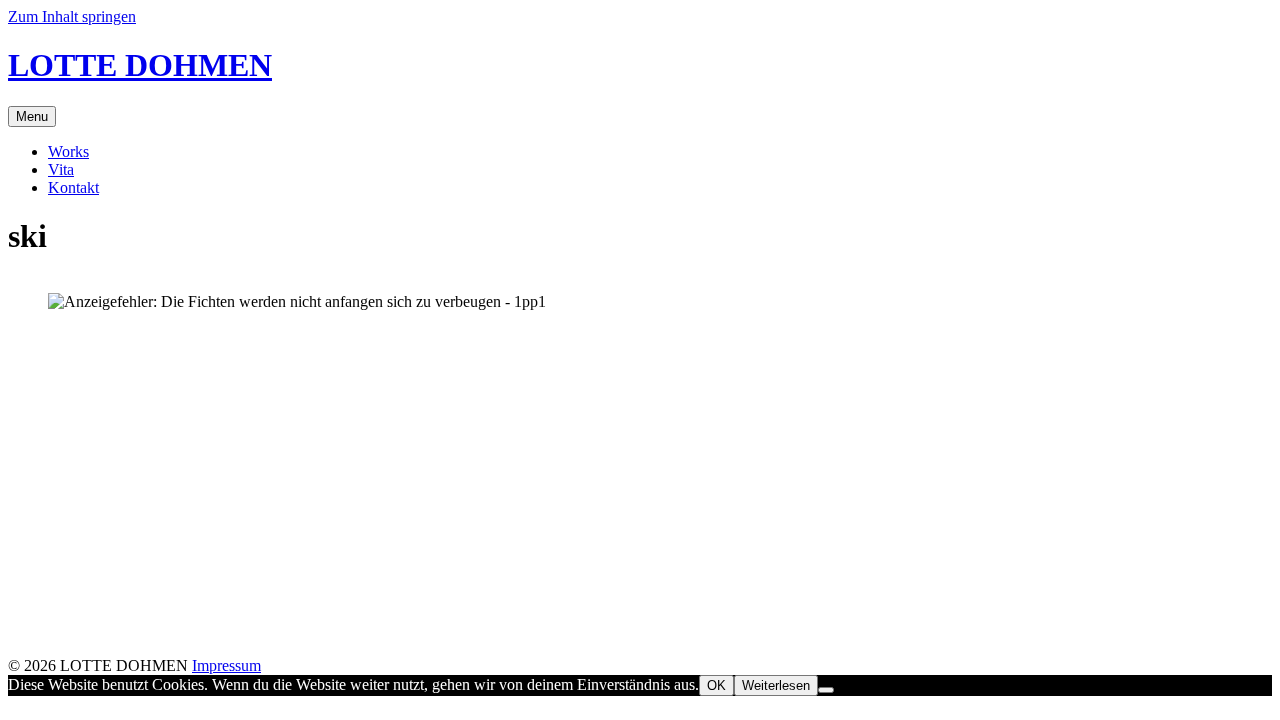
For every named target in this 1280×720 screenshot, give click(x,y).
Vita (61, 169)
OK (716, 685)
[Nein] (826, 690)
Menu (32, 116)
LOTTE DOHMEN (140, 65)
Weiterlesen (776, 685)
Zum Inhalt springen (72, 16)
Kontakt (73, 187)
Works (68, 151)
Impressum (226, 665)
